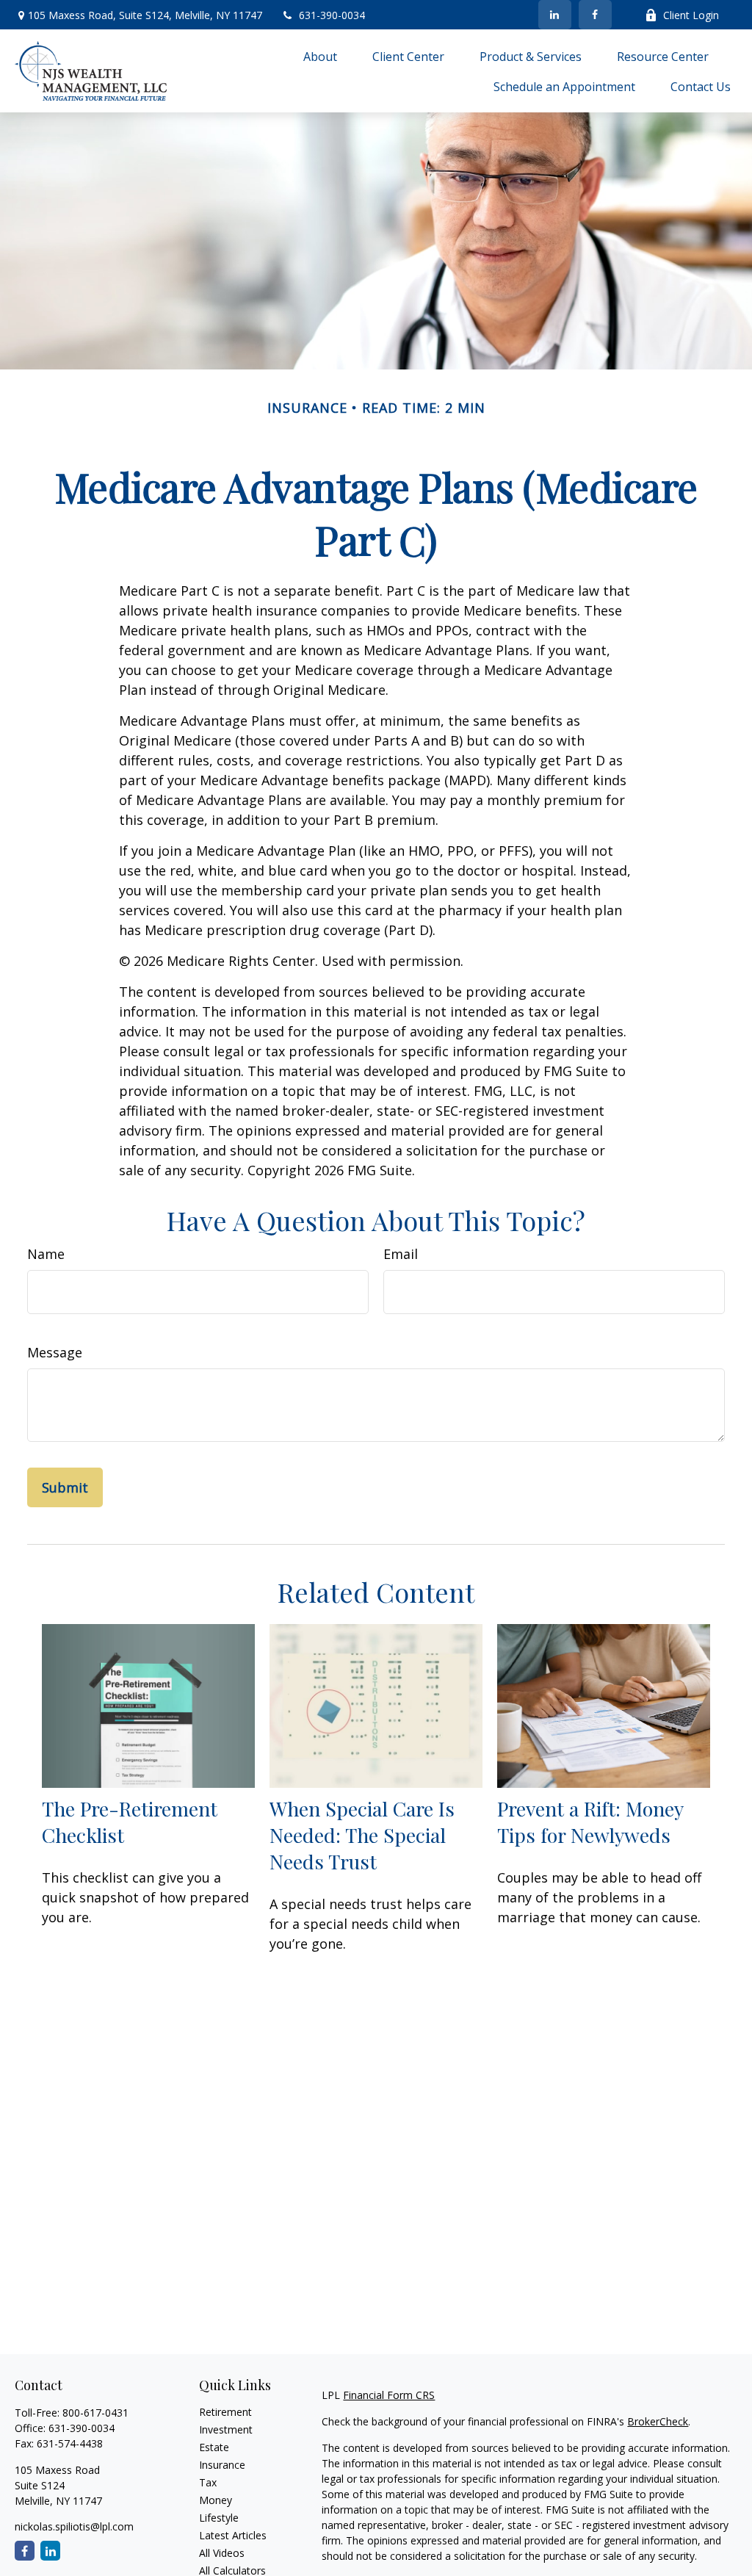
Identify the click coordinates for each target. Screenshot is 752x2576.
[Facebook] (595, 15)
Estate (214, 2447)
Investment (226, 2429)
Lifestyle (219, 2518)
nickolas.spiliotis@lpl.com (74, 2526)
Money (216, 2500)
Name (46, 1254)
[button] (320, 56)
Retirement (225, 2412)
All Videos (222, 2553)
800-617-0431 (95, 2413)
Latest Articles (233, 2535)
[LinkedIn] (555, 15)
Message (55, 1352)
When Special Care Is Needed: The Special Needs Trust (362, 1835)
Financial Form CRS (389, 2395)
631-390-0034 (332, 15)
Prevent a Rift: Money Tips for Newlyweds (590, 1822)
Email (401, 1254)
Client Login (691, 15)
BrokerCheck (658, 2421)
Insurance (222, 2465)
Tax (208, 2482)
